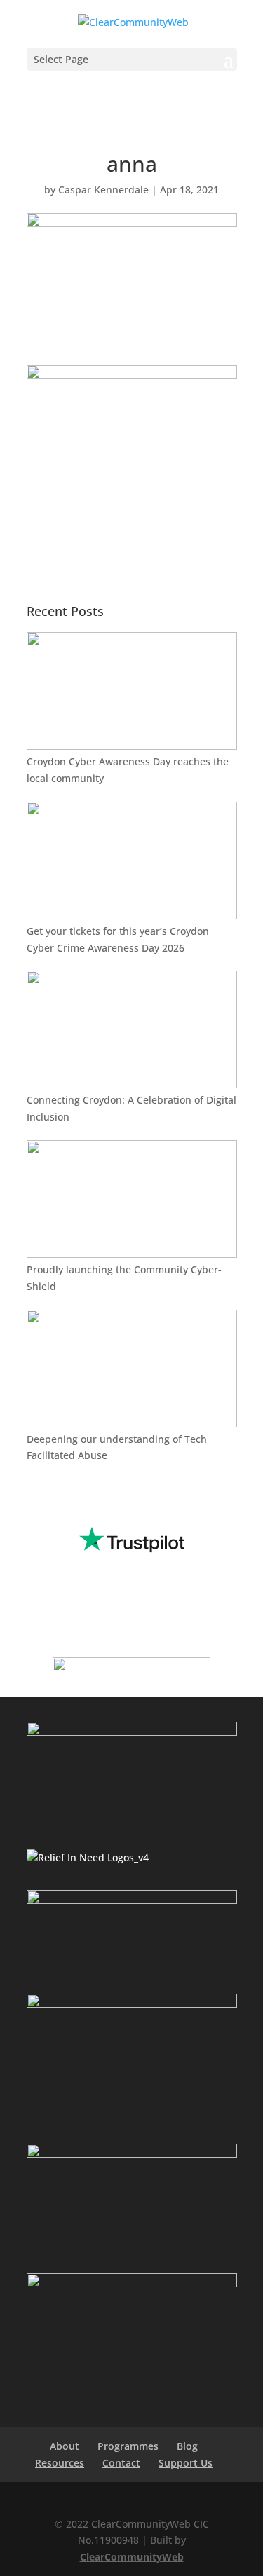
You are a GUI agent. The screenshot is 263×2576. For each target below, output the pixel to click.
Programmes (128, 2446)
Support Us (186, 2463)
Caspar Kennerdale (103, 190)
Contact (121, 2463)
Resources (60, 2463)
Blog (187, 2446)
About (65, 2446)
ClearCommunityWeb (132, 2557)
